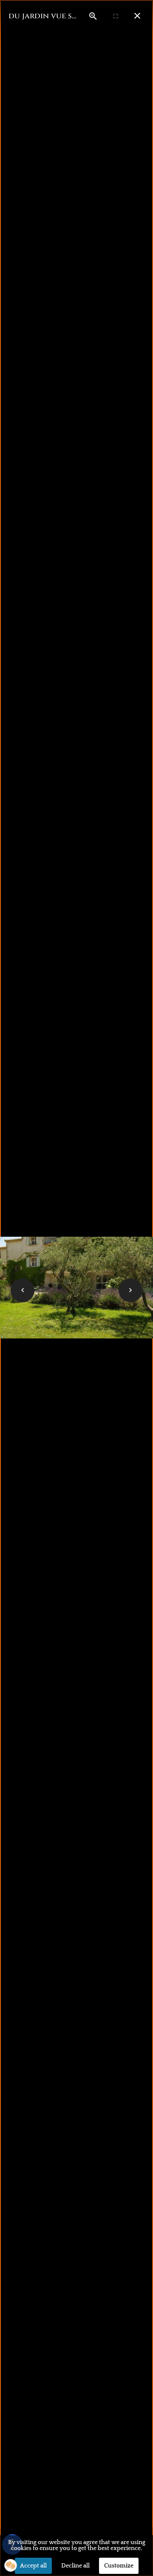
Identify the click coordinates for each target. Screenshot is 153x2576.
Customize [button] (119, 2566)
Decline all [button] (75, 2566)
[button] (11, 2565)
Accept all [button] (33, 2566)
